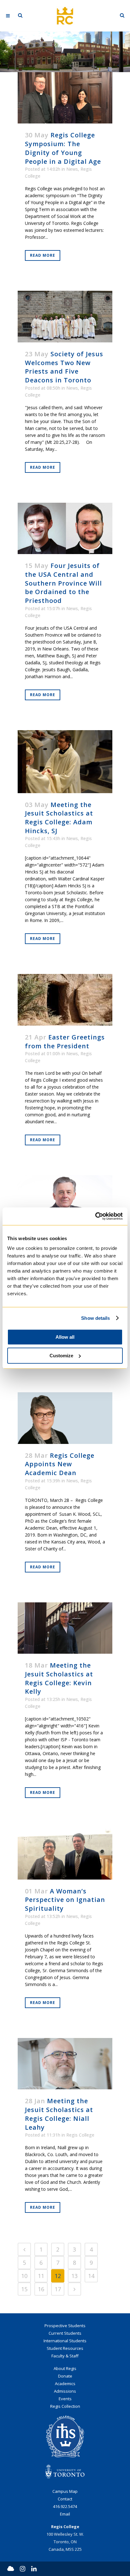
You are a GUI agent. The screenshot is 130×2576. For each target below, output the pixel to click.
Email (65, 2514)
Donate (65, 2376)
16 (41, 2289)
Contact (65, 2499)
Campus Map (65, 2491)
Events (65, 2399)
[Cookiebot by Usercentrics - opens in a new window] (95, 1216)
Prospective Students (65, 2326)
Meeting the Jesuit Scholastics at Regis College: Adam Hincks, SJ (59, 818)
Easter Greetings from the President (65, 1042)
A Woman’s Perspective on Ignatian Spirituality (65, 1900)
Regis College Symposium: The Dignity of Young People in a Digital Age (63, 148)
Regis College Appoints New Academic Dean (60, 1464)
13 (74, 2276)
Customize (61, 1356)
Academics (65, 2384)
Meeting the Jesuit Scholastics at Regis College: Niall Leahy (59, 2114)
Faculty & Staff (65, 2356)
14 (91, 2276)
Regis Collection (65, 2406)
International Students (65, 2341)
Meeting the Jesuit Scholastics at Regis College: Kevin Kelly (59, 1678)
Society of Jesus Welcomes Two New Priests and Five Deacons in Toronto (64, 367)
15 (24, 2289)
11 (41, 2276)
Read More (43, 255)
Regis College (80, 2135)
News (72, 169)
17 (58, 2289)
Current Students (65, 2333)
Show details (95, 1318)
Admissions (65, 2391)
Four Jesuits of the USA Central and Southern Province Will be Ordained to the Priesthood (63, 583)
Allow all (65, 1337)
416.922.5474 (65, 2506)
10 (24, 2276)
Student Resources (65, 2348)
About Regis (65, 2368)
